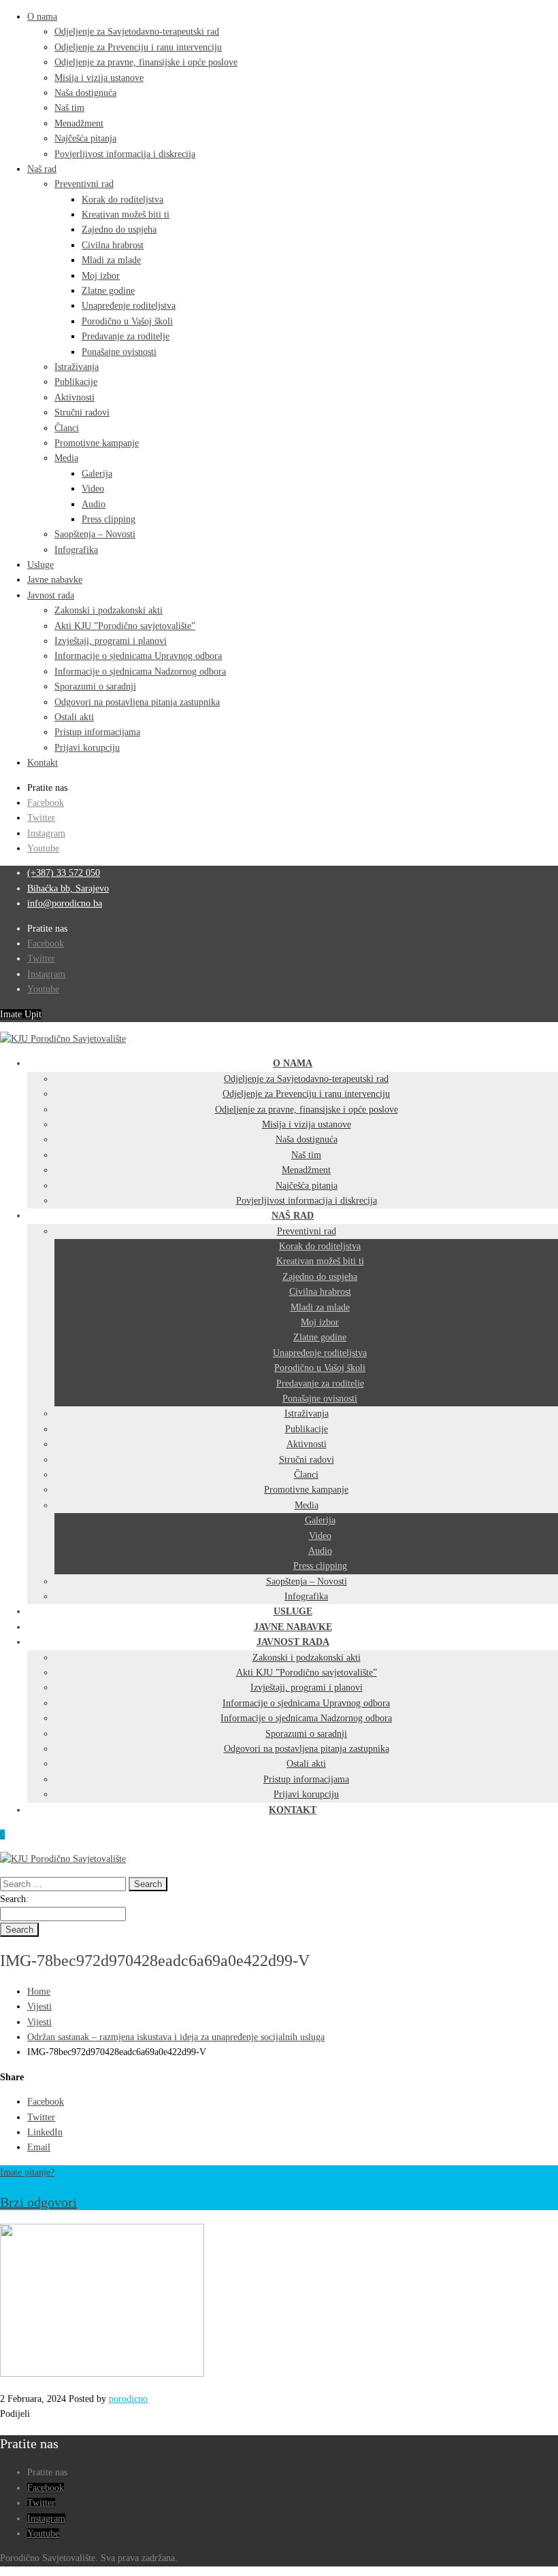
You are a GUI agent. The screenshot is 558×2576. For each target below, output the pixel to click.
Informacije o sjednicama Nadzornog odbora (140, 672)
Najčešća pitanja (85, 138)
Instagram (46, 833)
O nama (42, 17)
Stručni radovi (82, 412)
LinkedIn (45, 2132)
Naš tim (69, 108)
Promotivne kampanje (97, 443)
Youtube (43, 848)
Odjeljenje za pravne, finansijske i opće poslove (146, 62)
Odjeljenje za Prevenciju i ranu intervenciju (138, 47)
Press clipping (109, 519)
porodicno (128, 2399)
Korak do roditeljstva (122, 200)
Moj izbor (101, 276)
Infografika (76, 550)
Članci (67, 428)
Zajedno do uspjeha (119, 230)
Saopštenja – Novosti (95, 534)
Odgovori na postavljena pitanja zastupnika (137, 702)
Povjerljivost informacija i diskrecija (125, 154)
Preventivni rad (84, 184)
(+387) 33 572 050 (64, 873)
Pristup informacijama (97, 732)
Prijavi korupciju (87, 748)
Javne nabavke (55, 580)
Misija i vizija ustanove (99, 78)
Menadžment (79, 123)
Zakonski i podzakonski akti (109, 610)
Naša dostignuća (85, 93)
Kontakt (43, 763)
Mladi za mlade (111, 260)
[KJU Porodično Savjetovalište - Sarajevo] (63, 1039)
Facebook (46, 803)
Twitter (41, 818)
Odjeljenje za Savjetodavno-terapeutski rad (137, 32)
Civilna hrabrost (113, 245)
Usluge (40, 565)
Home (39, 1992)
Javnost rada (51, 595)
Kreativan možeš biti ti (126, 215)
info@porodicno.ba (65, 903)
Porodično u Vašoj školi (127, 321)
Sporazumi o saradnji (95, 687)
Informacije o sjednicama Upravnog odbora (138, 656)
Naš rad (42, 169)
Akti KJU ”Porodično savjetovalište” (125, 626)
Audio (94, 504)
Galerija (97, 474)
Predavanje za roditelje (126, 336)
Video (93, 489)
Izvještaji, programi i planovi (111, 641)
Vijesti (39, 2006)
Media (66, 458)
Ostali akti (74, 717)
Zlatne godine (108, 291)
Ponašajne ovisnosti (119, 352)
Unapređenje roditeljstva (129, 306)
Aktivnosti (75, 397)
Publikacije (76, 382)
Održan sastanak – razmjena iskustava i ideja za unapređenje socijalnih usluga (176, 2037)
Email (39, 2147)
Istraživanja (77, 367)
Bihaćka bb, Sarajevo (68, 888)
